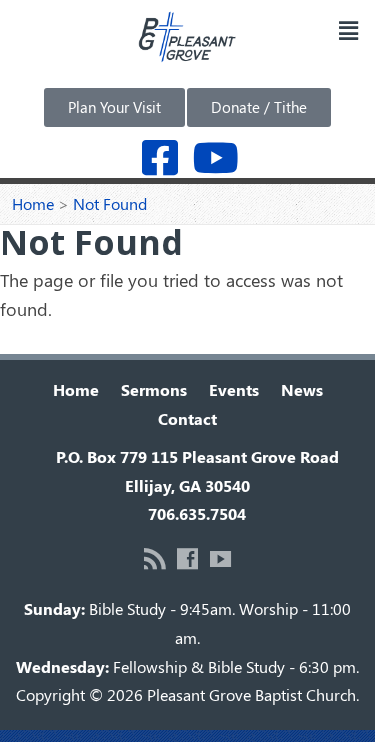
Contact (187, 418)
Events (234, 389)
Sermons (154, 389)
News (302, 389)
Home (33, 203)
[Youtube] (215, 157)
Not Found (110, 203)
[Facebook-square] (159, 157)
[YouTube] (220, 558)
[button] (348, 30)
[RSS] (154, 558)
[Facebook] (187, 558)
